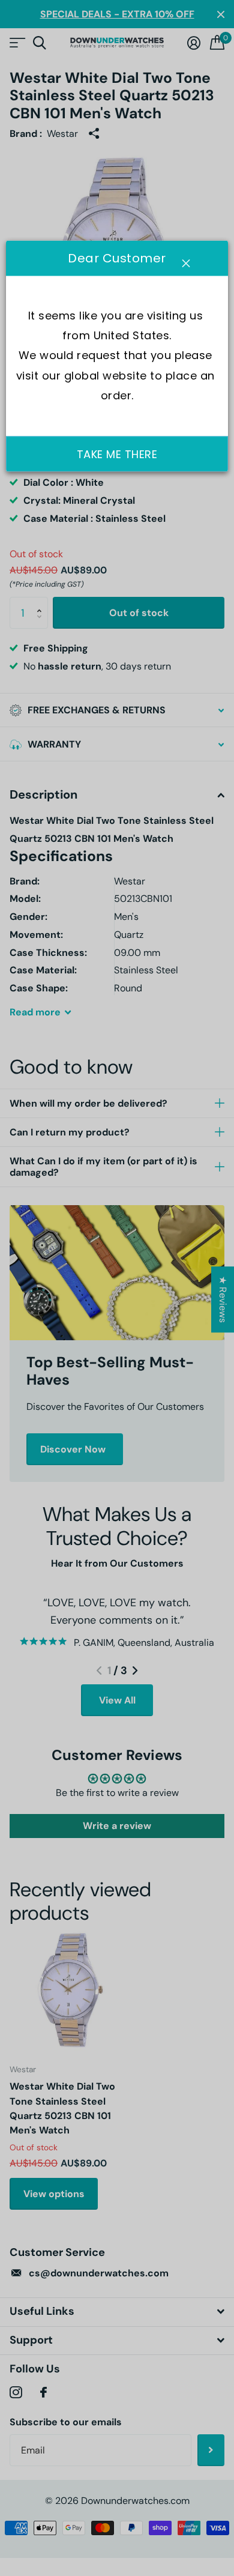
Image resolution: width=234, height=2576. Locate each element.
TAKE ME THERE (117, 454)
